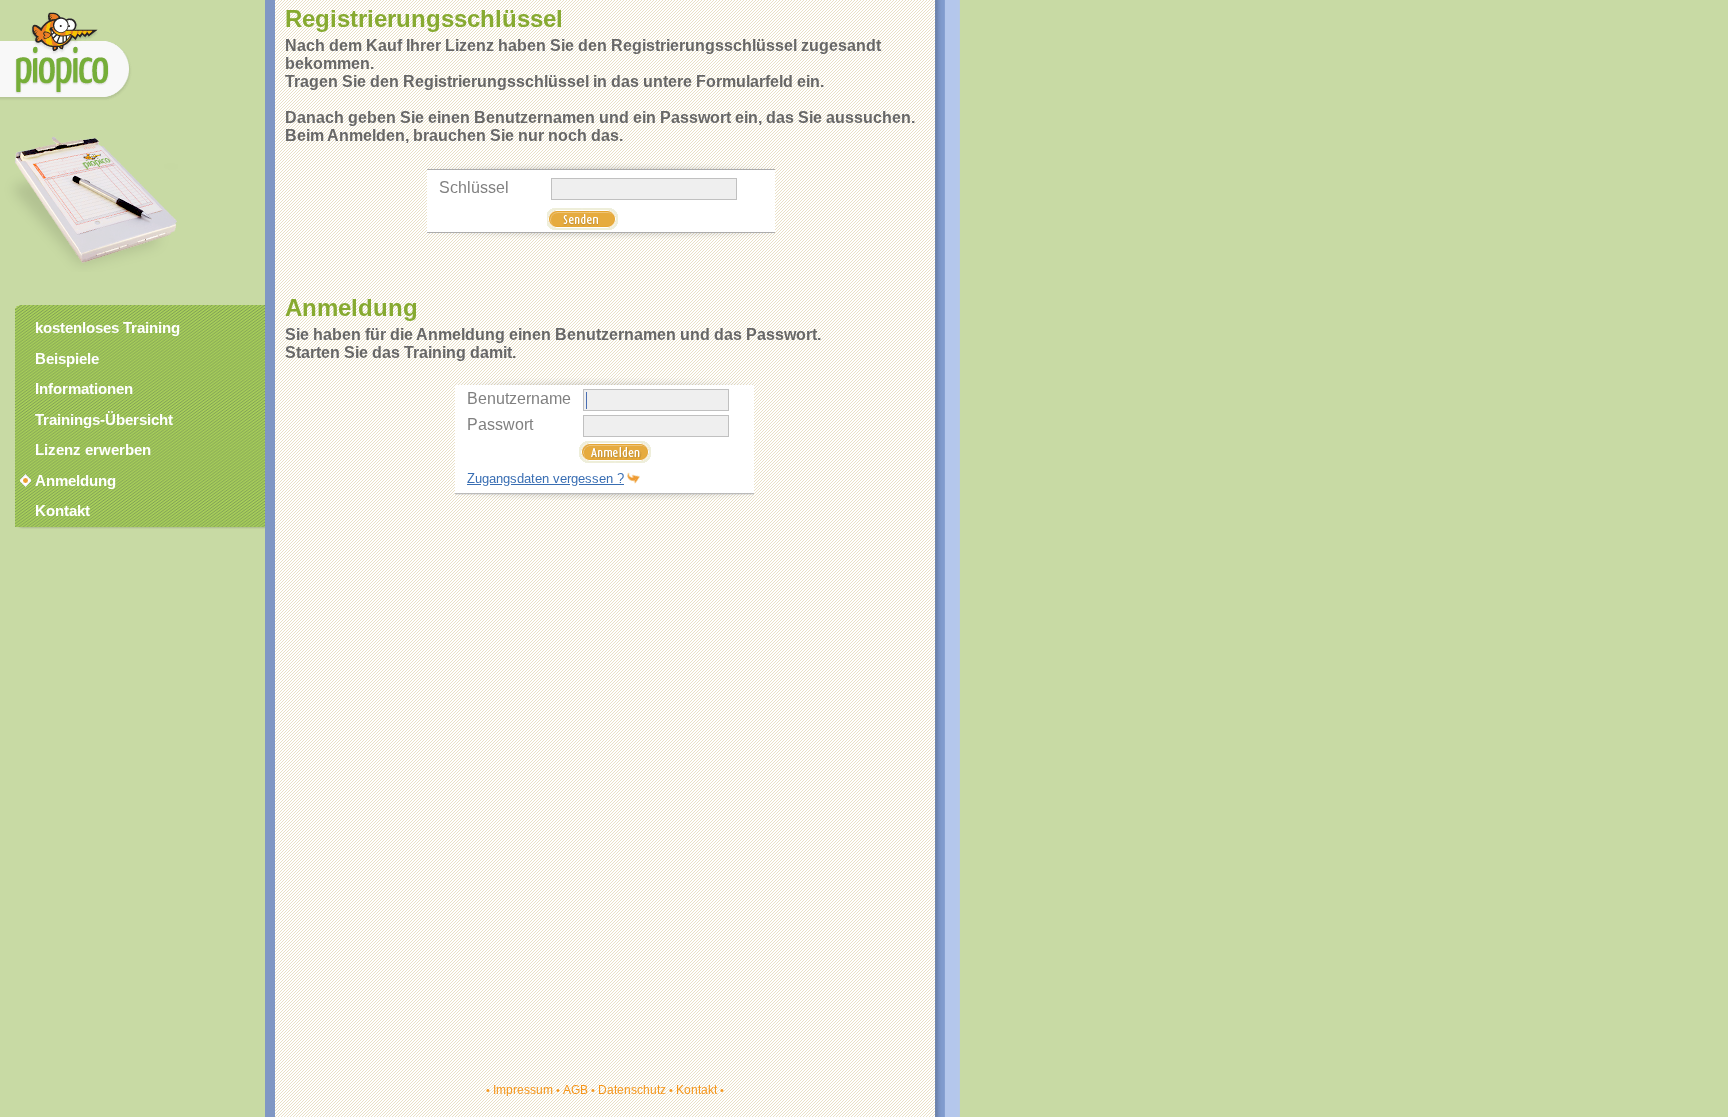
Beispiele (67, 359)
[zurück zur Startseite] (66, 99)
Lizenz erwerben (93, 450)
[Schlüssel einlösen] (582, 224)
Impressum (523, 1090)
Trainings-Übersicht (104, 420)
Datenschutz (632, 1090)
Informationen (84, 389)
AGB (575, 1090)
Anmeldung (75, 481)
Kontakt (696, 1090)
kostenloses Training (107, 328)
